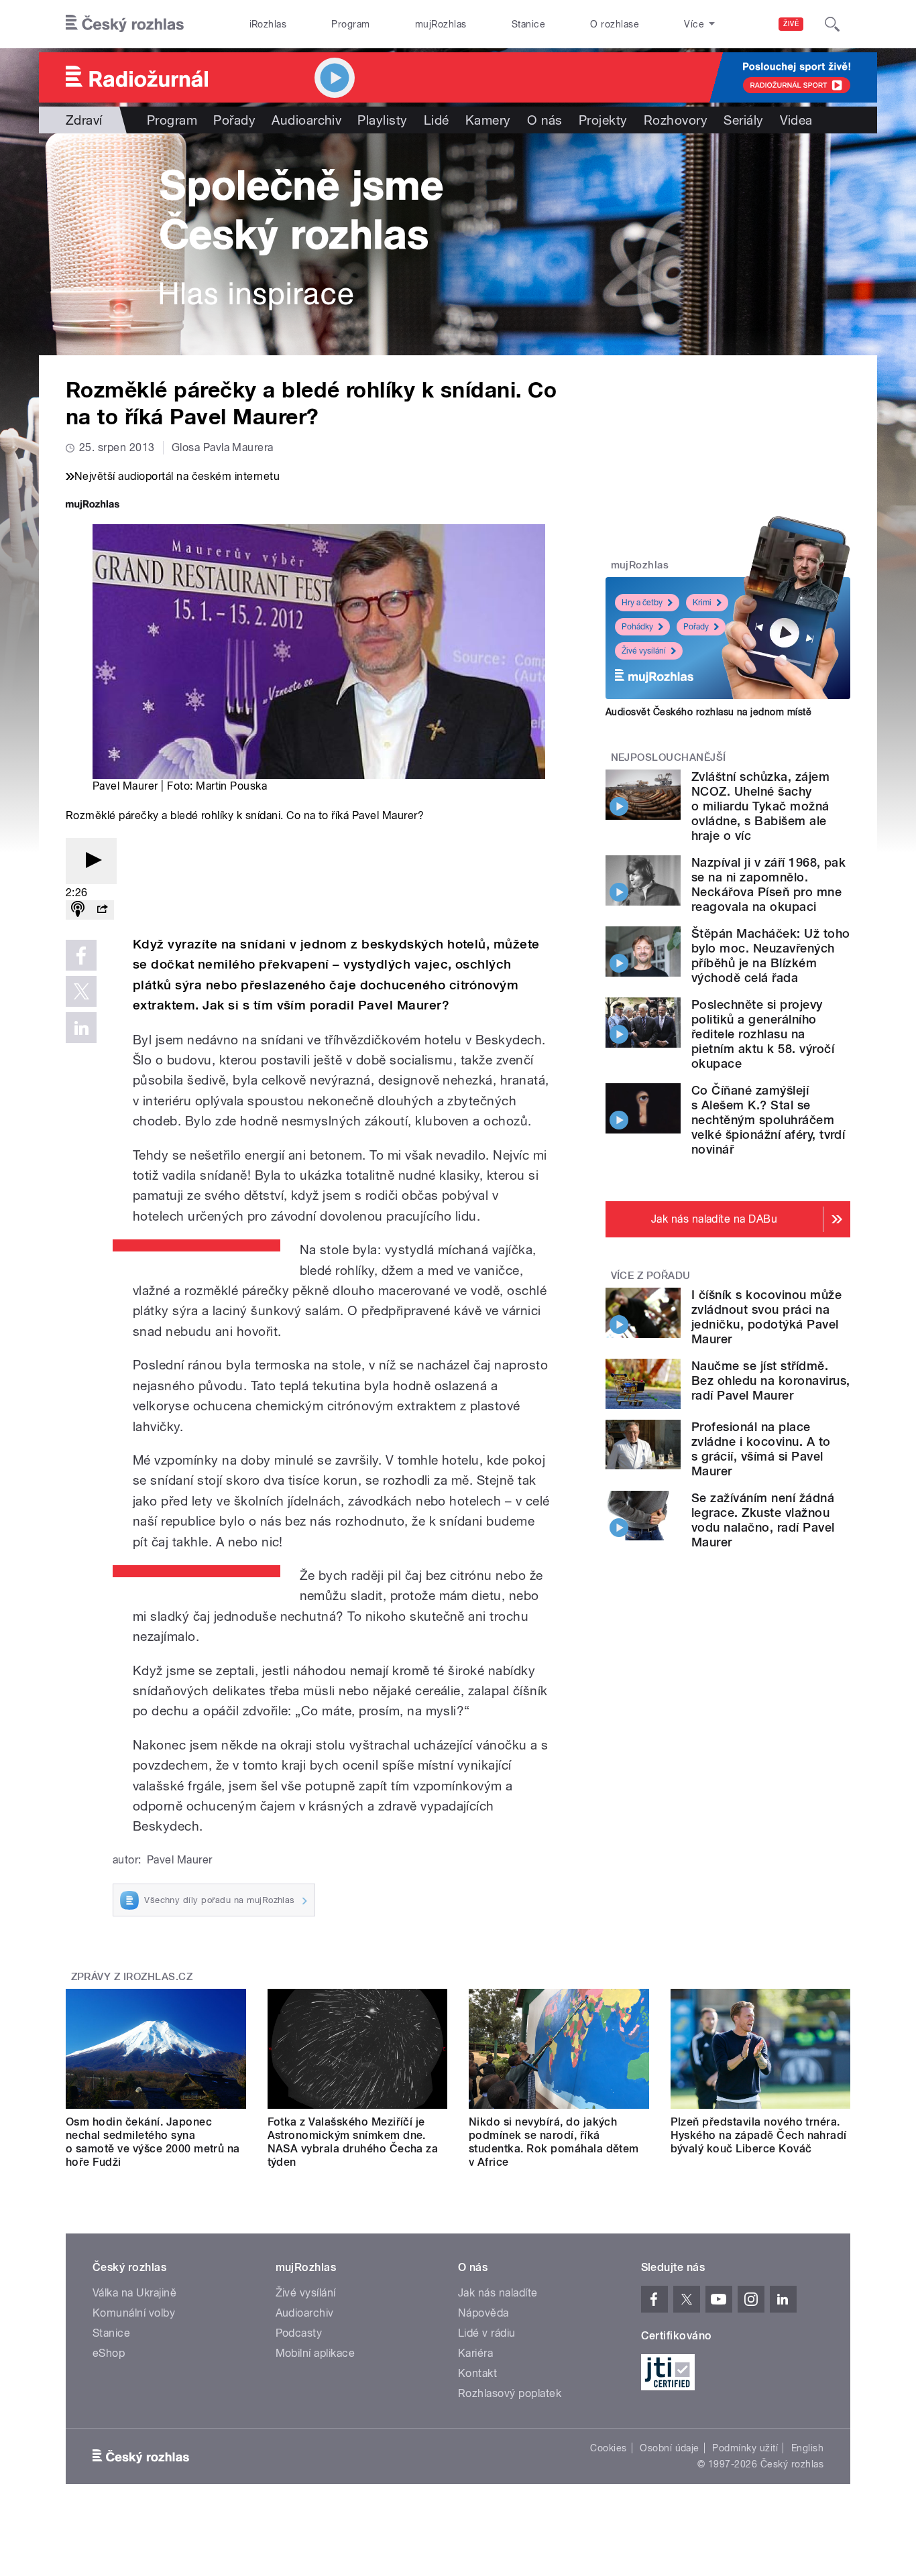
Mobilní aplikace (316, 2353)
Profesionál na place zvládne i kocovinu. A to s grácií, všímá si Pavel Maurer (761, 1449)
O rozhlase (615, 24)
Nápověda (483, 2313)
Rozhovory (676, 120)
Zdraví (84, 120)
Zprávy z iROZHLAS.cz (132, 1977)
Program (350, 24)
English (807, 2448)
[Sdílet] (102, 910)
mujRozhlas (441, 24)
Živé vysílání (644, 651)
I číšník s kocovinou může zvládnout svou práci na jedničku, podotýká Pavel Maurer (766, 1317)
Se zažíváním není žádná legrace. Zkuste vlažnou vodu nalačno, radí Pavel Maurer (763, 1520)
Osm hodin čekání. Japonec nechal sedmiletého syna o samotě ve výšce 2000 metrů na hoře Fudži (153, 2142)
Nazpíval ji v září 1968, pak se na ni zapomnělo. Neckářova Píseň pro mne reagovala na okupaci (768, 884)
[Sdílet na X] (81, 991)
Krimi (702, 603)
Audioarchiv (306, 120)
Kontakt (477, 2373)
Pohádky (637, 627)
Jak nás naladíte (498, 2293)
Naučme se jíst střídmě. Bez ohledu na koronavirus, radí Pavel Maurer (770, 1381)
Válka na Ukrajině (134, 2293)
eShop (109, 2353)
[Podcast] (78, 910)
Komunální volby (134, 2313)
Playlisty (382, 120)
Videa (796, 120)
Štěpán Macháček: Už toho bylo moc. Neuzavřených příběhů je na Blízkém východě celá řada (771, 956)
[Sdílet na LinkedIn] (81, 1028)
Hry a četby (642, 603)
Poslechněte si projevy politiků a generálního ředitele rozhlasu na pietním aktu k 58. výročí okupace (763, 1034)
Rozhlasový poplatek (510, 2393)
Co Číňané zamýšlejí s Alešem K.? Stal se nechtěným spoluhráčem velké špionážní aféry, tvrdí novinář (768, 1120)
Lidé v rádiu (487, 2333)
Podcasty (299, 2333)
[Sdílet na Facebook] (81, 955)
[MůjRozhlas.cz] (93, 506)
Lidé (437, 120)
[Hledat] (832, 24)
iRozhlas (268, 24)
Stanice (528, 24)
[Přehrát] (91, 861)
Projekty (603, 120)
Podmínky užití (745, 2448)
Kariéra (475, 2353)
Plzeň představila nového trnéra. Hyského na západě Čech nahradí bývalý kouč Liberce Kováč (759, 2135)
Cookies (608, 2448)
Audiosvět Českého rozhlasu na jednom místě (708, 712)
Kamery (488, 120)
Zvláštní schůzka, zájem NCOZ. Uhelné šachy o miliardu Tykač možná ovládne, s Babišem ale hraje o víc (760, 806)
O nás (545, 120)
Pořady (234, 120)
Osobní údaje (670, 2448)
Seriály (743, 120)
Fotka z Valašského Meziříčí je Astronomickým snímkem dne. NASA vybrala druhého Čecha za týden (353, 2142)
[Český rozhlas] (125, 24)
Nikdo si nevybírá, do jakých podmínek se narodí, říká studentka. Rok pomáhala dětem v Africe (554, 2142)
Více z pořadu (651, 1276)
